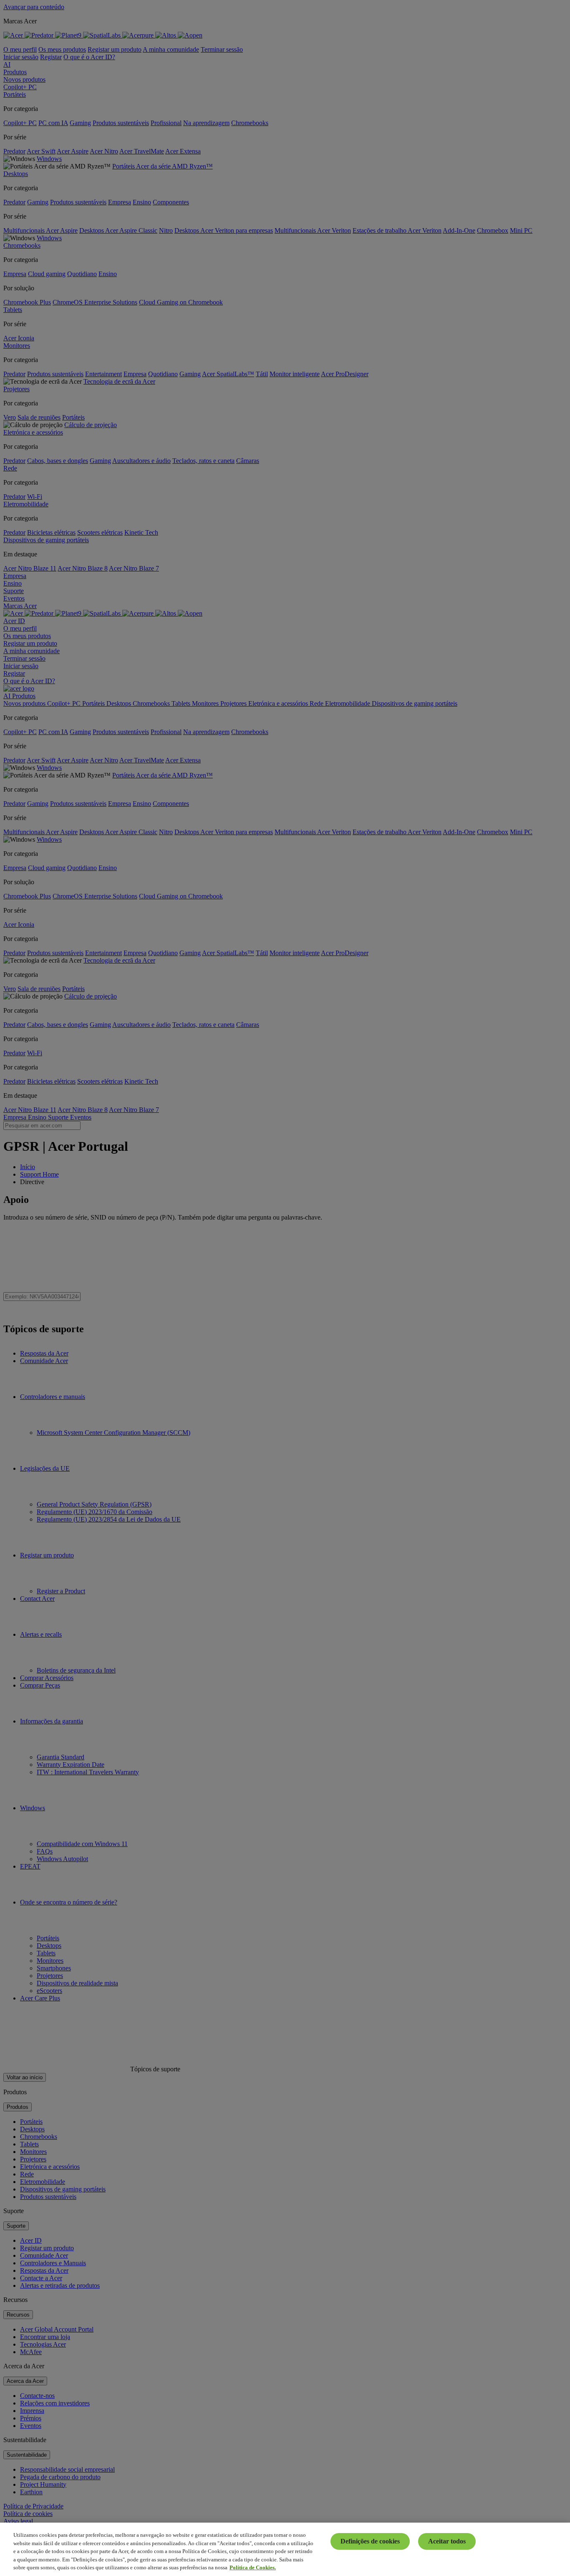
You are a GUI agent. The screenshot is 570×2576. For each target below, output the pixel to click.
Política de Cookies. (253, 2567)
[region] (285, 2549)
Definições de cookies (370, 2541)
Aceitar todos (447, 2541)
